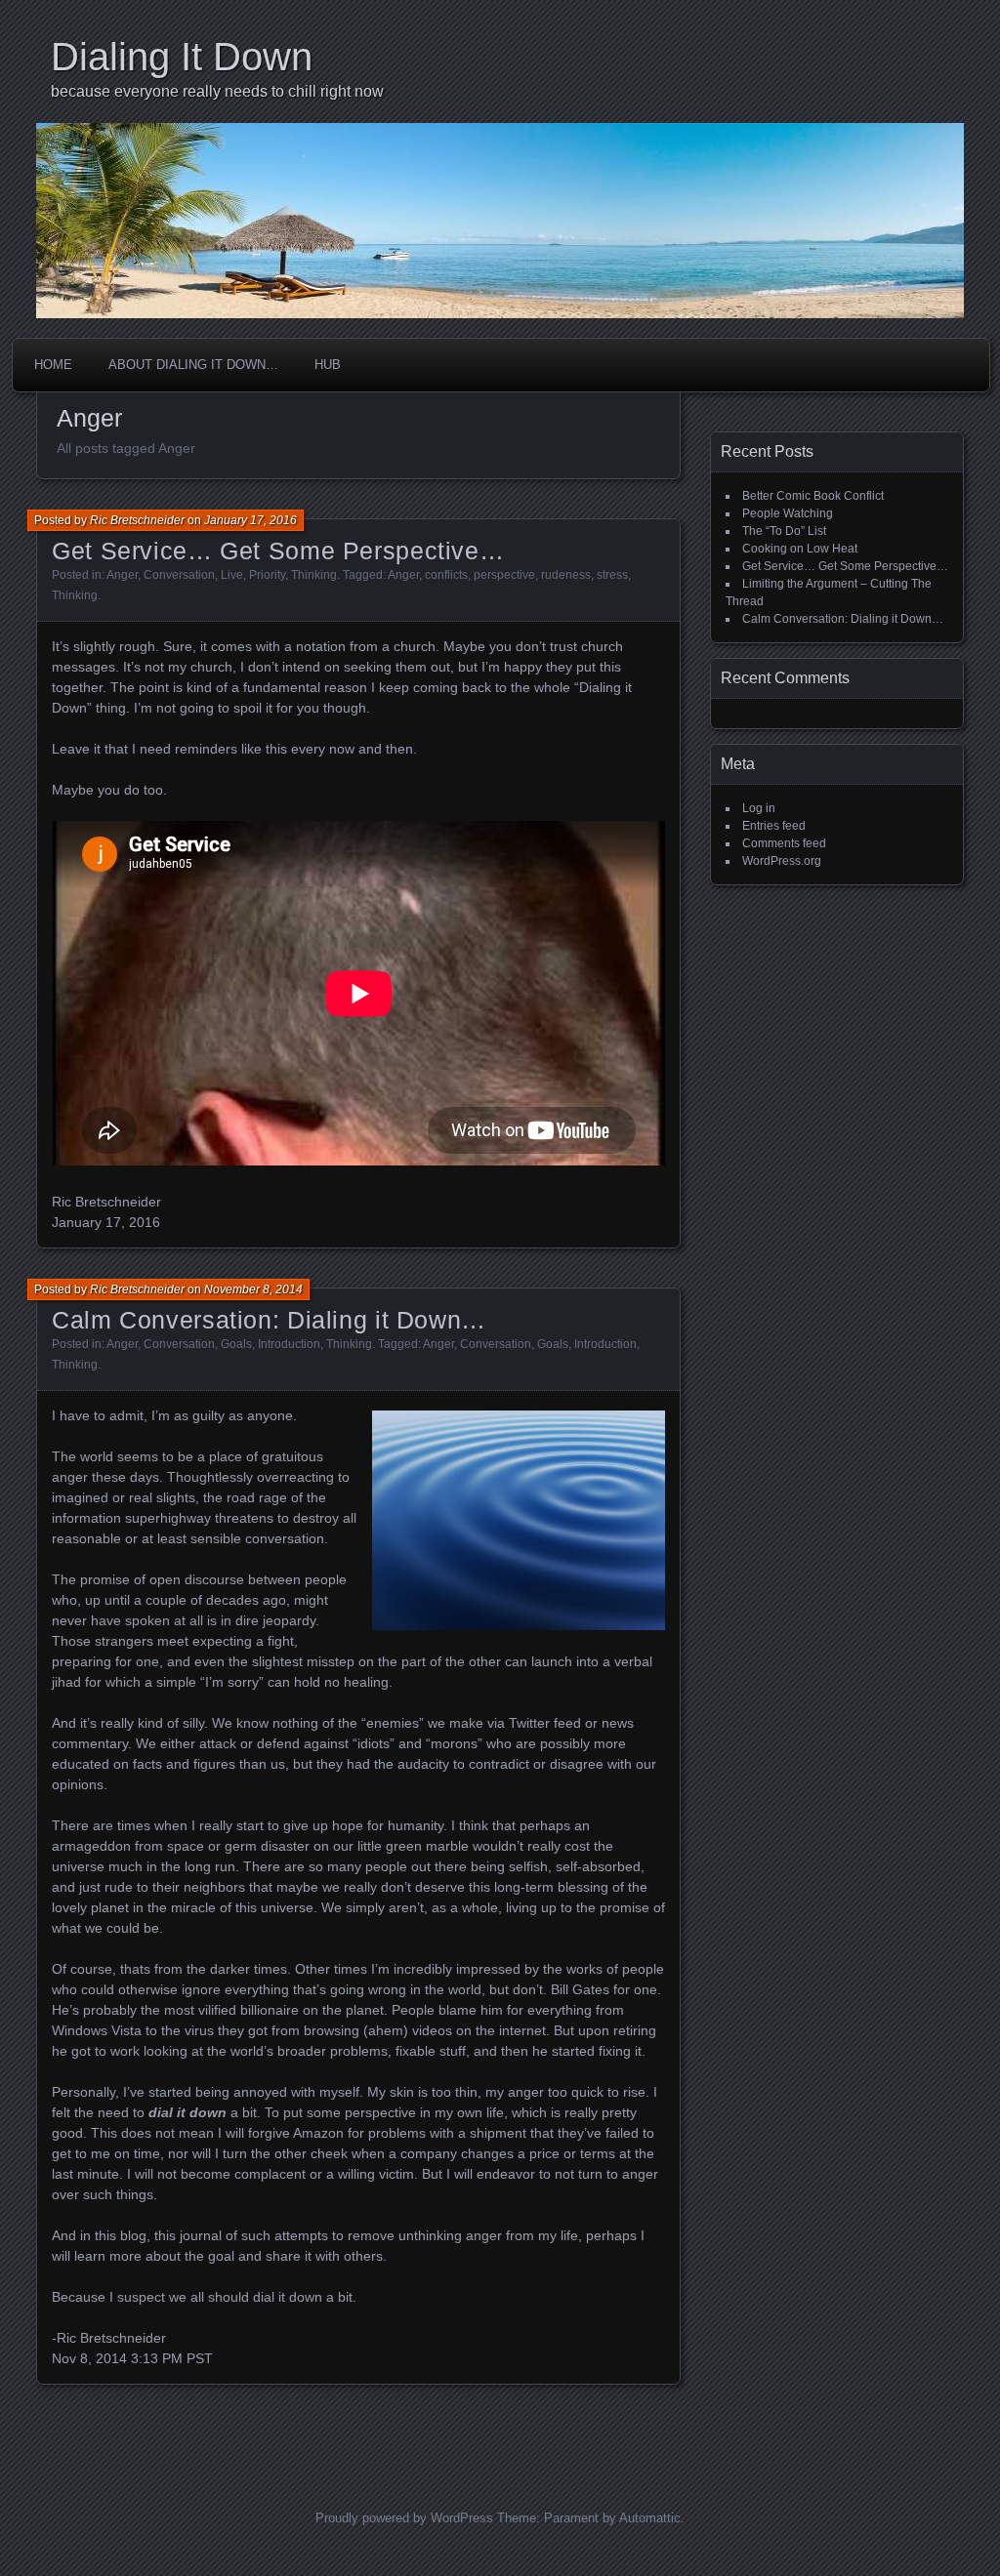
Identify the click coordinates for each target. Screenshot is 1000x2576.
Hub (328, 365)
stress (612, 575)
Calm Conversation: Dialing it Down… (269, 1320)
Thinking (314, 575)
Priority (267, 575)
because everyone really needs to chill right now (217, 91)
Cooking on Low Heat (800, 549)
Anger (122, 575)
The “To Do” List (784, 531)
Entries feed (774, 826)
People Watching (788, 513)
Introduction (289, 1344)
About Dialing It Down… (193, 365)
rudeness (566, 575)
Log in (759, 808)
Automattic (650, 2518)
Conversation (179, 575)
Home (53, 365)
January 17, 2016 (250, 520)
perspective (504, 575)
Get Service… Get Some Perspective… (278, 551)
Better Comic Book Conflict (813, 496)
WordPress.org (782, 861)
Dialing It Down (182, 57)
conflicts (446, 575)
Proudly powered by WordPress (404, 2518)
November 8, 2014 (253, 1289)
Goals (236, 1344)
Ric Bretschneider (137, 520)
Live (232, 575)
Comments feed (784, 843)
